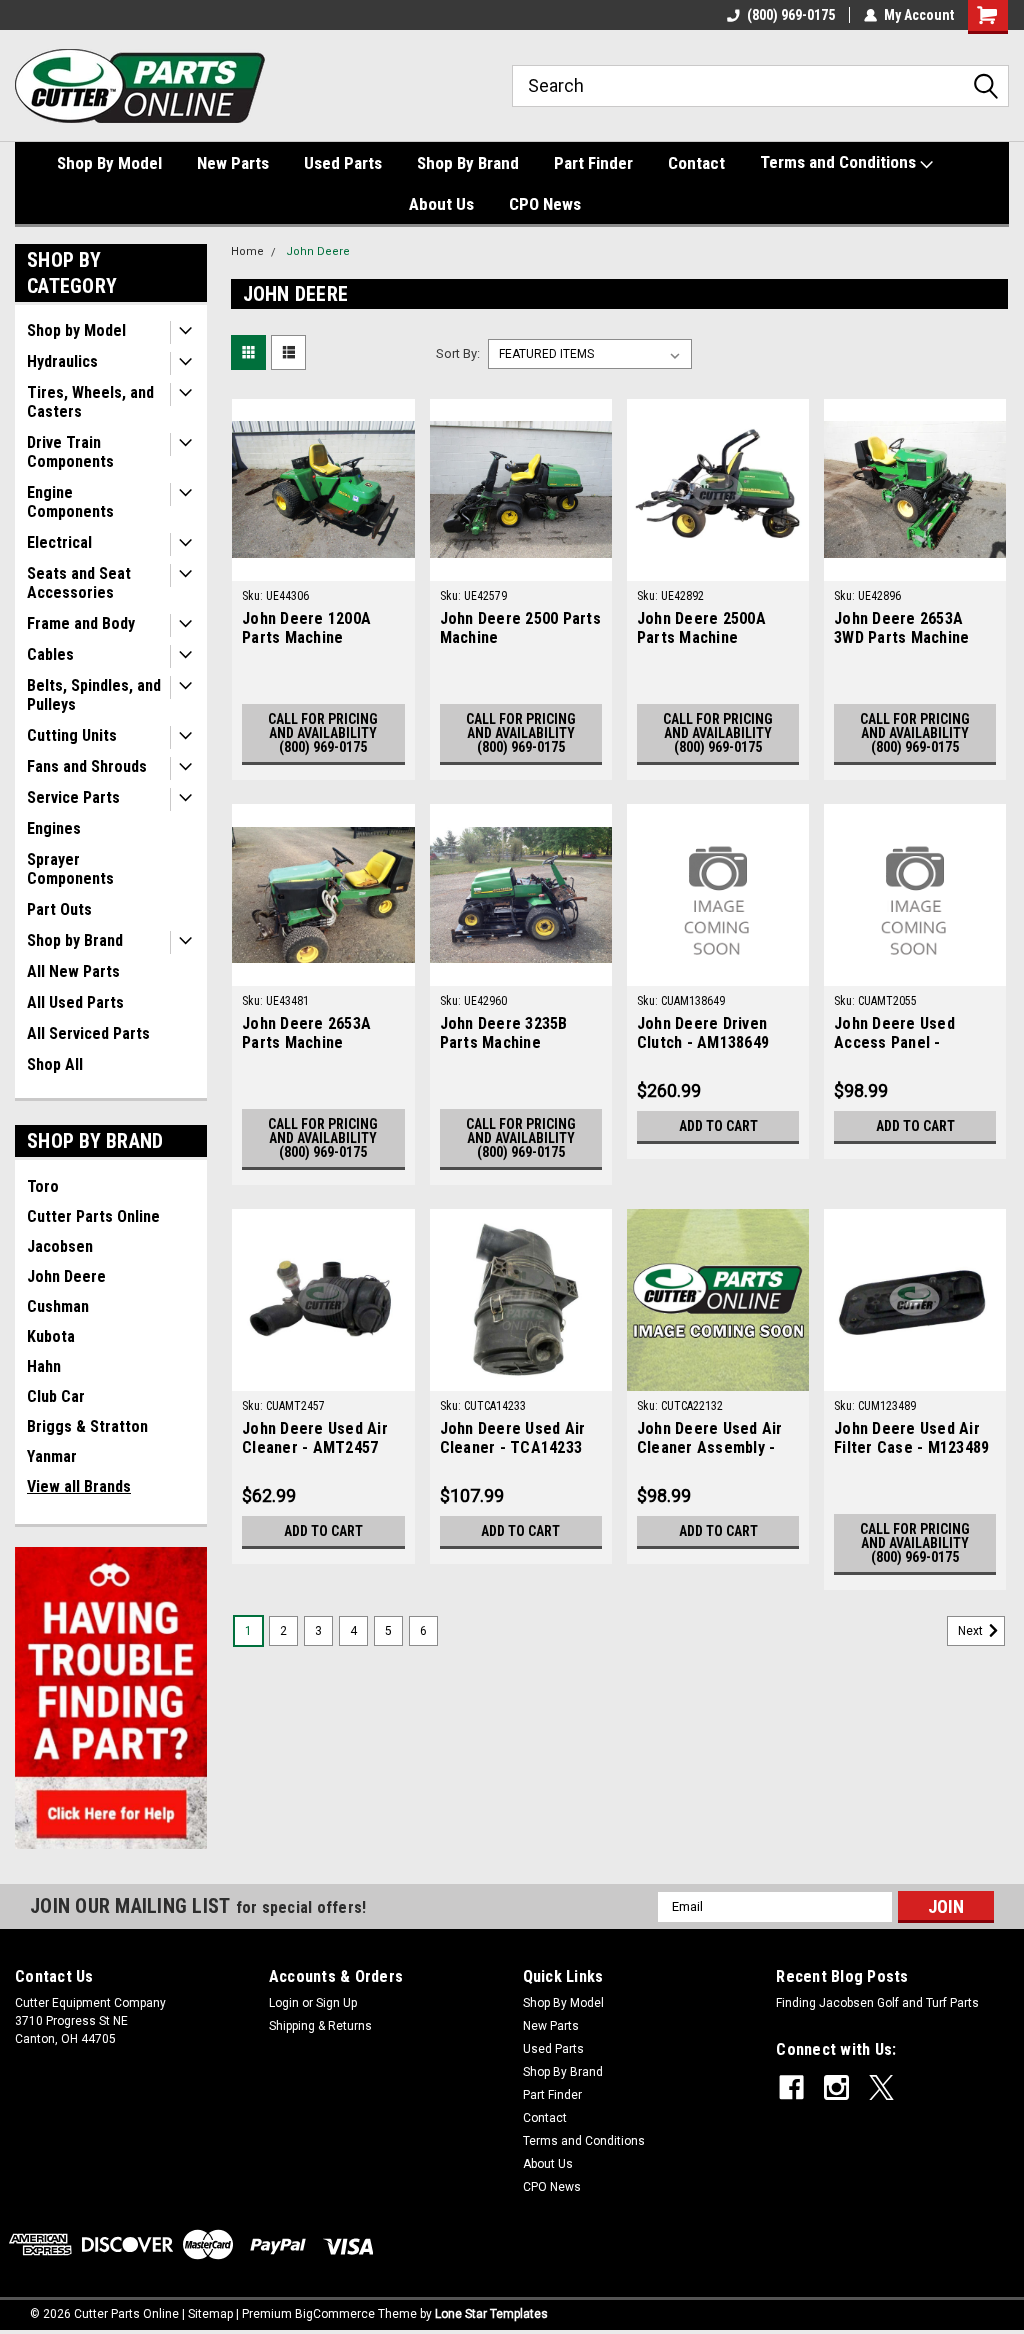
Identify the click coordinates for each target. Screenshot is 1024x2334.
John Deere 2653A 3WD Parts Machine (901, 628)
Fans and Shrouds (87, 766)
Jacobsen (60, 1246)
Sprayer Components (70, 869)
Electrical (59, 542)
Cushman (58, 1306)
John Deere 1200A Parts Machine (306, 628)
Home (247, 251)
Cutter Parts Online (93, 1216)
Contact (696, 163)
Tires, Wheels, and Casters (90, 402)
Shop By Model (109, 163)
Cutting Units (72, 735)
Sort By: (458, 353)
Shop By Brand (468, 163)
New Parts (233, 163)
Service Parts (73, 797)
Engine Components (70, 502)
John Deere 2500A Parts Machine (701, 628)
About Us (441, 204)
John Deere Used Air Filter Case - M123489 (911, 1438)
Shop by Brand (75, 940)
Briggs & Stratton (87, 1426)
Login (284, 2003)
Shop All (55, 1064)
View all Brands (79, 1486)
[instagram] (836, 2087)
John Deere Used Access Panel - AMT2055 (894, 1034)
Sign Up (336, 2003)
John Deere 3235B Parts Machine (504, 1033)
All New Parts (73, 971)
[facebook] (791, 2087)
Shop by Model (76, 330)
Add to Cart (718, 1126)
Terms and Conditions (840, 162)
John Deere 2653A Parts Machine (306, 1033)
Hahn (44, 1366)
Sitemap (210, 2314)
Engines (54, 828)
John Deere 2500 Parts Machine (520, 628)
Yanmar (52, 1456)
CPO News (545, 204)
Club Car (56, 1396)
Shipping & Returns (320, 2026)
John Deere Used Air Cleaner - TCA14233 (513, 1438)
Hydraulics (62, 361)
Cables (50, 654)
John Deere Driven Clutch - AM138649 (703, 1033)
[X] (881, 2087)
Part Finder (593, 163)
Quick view (323, 566)
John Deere (66, 1276)
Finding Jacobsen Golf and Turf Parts (877, 2003)
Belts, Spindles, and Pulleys (94, 695)
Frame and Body (81, 623)
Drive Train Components (70, 452)
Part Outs (59, 909)
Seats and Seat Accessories (79, 583)
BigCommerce (335, 2314)
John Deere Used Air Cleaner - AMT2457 (315, 1438)
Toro (43, 1186)
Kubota (51, 1336)
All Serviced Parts (88, 1033)
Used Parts (343, 163)
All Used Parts (75, 1002)
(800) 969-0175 (791, 15)
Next (972, 1632)
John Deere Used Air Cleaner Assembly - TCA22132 (710, 1439)
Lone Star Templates (491, 2314)
